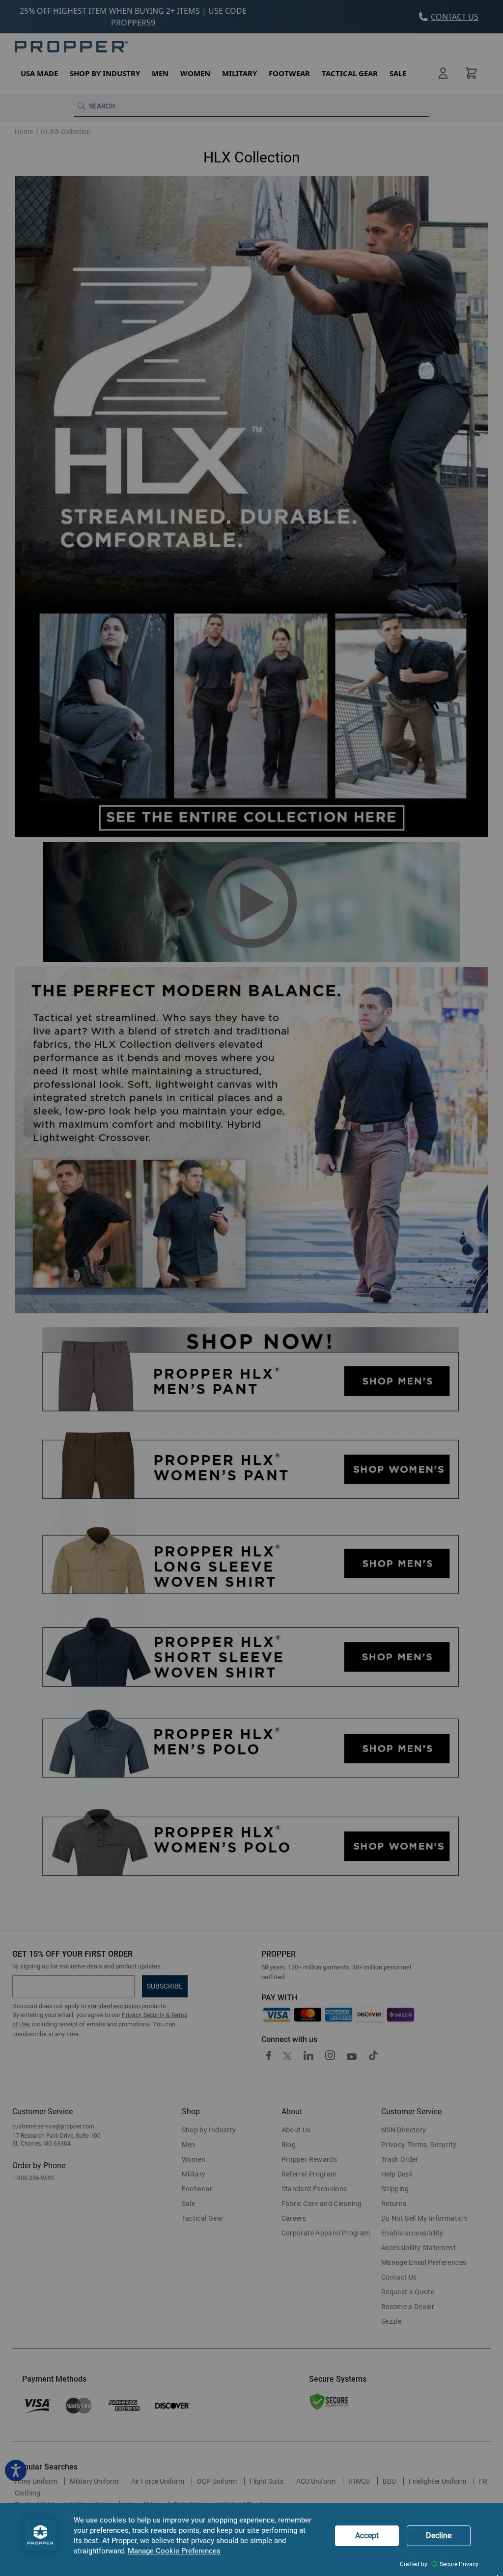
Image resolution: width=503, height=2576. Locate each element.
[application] (251, 2539)
